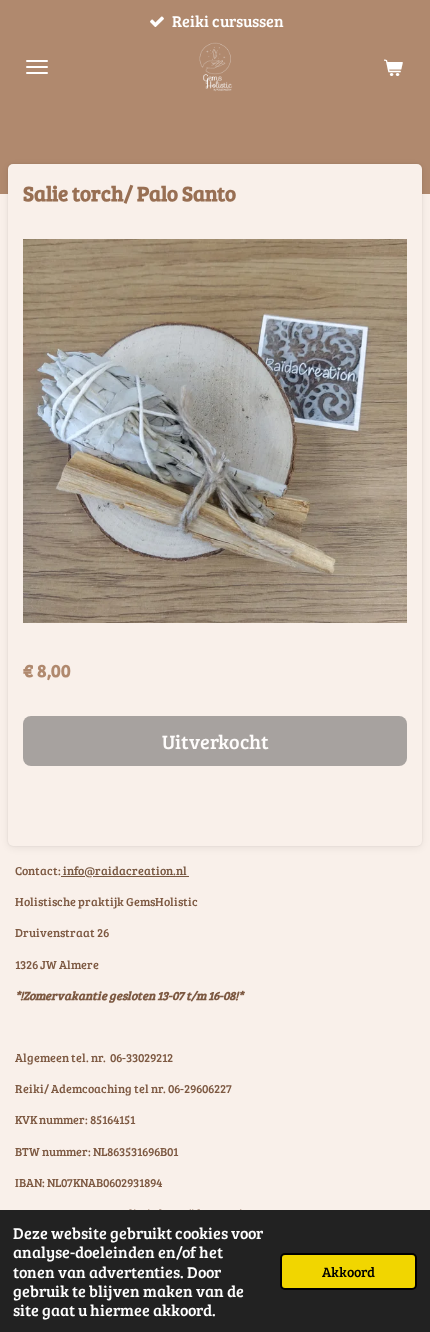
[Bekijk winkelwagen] (393, 67)
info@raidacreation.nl (125, 870)
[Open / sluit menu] (37, 67)
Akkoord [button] (348, 1271)
